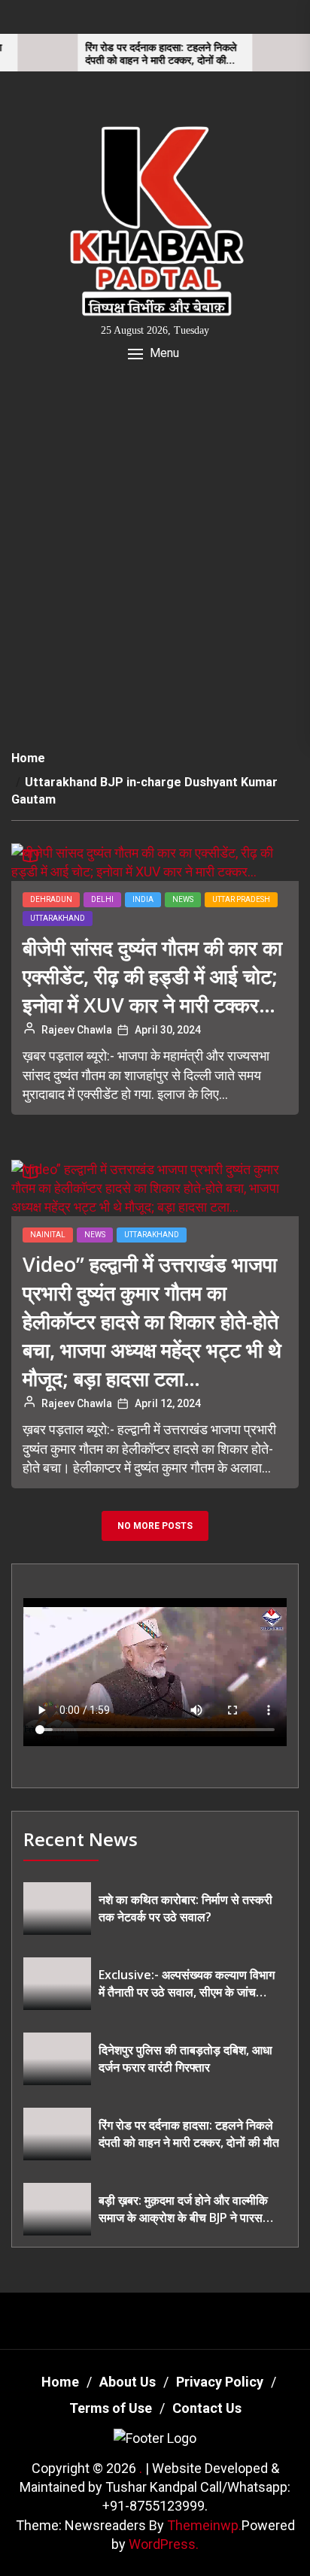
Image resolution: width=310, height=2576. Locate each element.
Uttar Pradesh (241, 899)
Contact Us (207, 2408)
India (143, 899)
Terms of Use (111, 2408)
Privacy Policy (220, 2382)
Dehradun (51, 899)
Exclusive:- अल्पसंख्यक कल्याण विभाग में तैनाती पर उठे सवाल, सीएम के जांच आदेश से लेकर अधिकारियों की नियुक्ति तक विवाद (187, 1983)
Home (60, 2382)
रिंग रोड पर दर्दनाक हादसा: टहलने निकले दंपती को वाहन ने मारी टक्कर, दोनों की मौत (136, 54)
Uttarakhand (58, 918)
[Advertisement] (155, 554)
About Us (128, 2382)
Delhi (102, 899)
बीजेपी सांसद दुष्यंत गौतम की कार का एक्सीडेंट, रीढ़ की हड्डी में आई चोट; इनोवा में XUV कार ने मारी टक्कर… (152, 976)
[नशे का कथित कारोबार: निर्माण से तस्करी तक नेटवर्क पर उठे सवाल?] (57, 1909)
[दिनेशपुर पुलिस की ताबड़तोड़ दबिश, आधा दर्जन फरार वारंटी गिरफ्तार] (57, 2059)
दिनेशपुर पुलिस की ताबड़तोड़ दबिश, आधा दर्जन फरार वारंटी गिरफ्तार (185, 2058)
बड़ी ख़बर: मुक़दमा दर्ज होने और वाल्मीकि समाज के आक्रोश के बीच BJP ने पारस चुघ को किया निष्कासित (183, 2209)
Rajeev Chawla (77, 1030)
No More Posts (155, 1526)
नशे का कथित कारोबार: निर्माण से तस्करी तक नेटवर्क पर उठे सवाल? (185, 1908)
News (183, 899)
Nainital (48, 1235)
